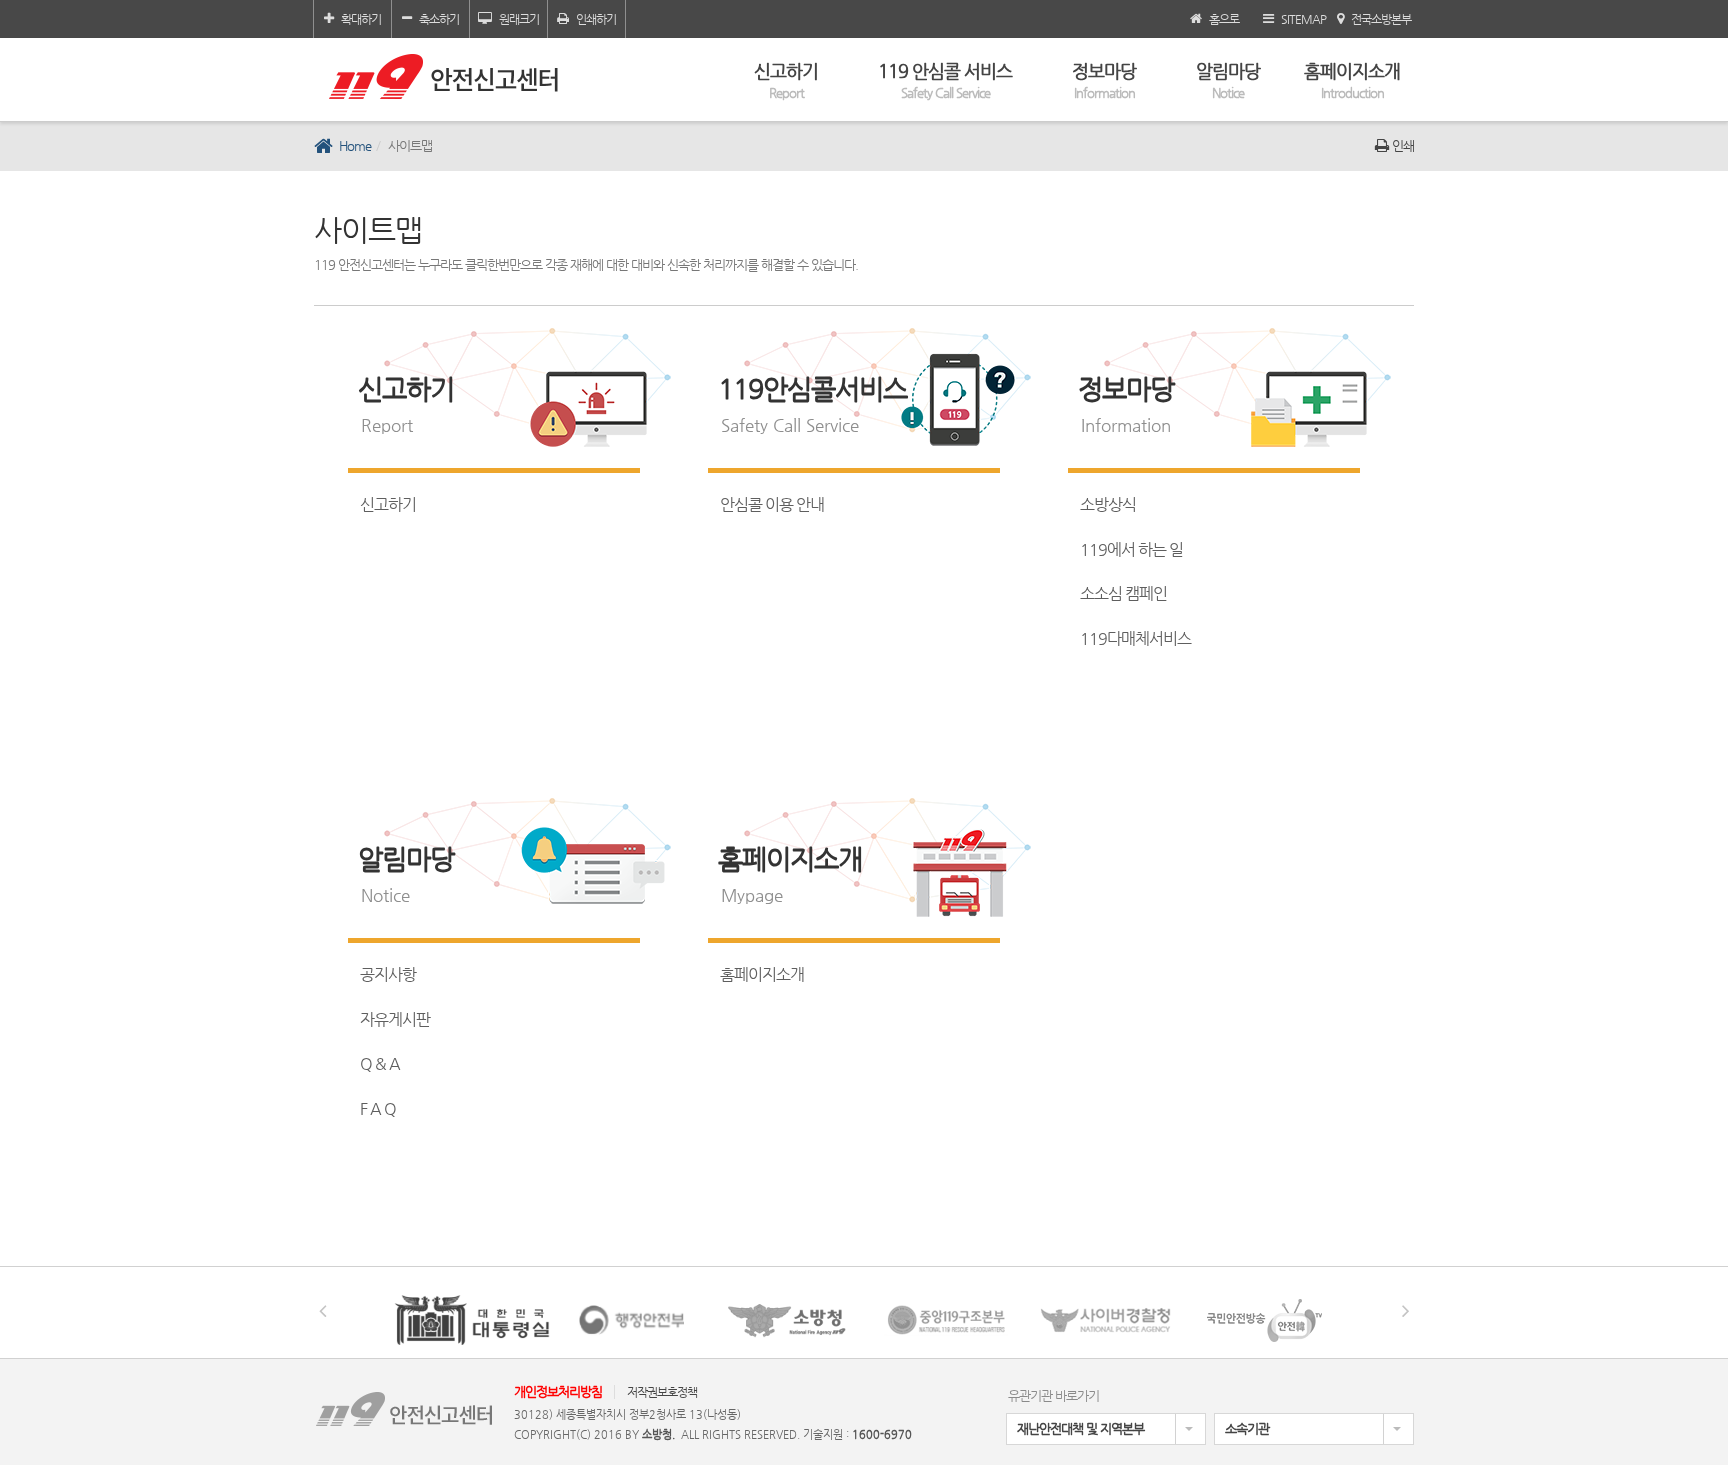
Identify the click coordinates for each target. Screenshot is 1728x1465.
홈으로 (1224, 19)
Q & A (380, 1063)
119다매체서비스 (1135, 638)
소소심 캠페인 (1123, 593)
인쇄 (1403, 145)
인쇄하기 (596, 19)
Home (355, 145)
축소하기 (439, 19)
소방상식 (1108, 504)
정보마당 (1104, 80)
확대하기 (361, 19)
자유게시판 (395, 1019)
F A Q (378, 1108)
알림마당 (1228, 80)
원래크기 (519, 19)
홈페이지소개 (1352, 80)
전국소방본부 (1381, 19)
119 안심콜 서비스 (945, 80)
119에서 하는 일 (1131, 549)
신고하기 (786, 80)
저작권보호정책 (662, 1392)
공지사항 (388, 974)
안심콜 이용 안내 (772, 504)
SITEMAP (1303, 19)
